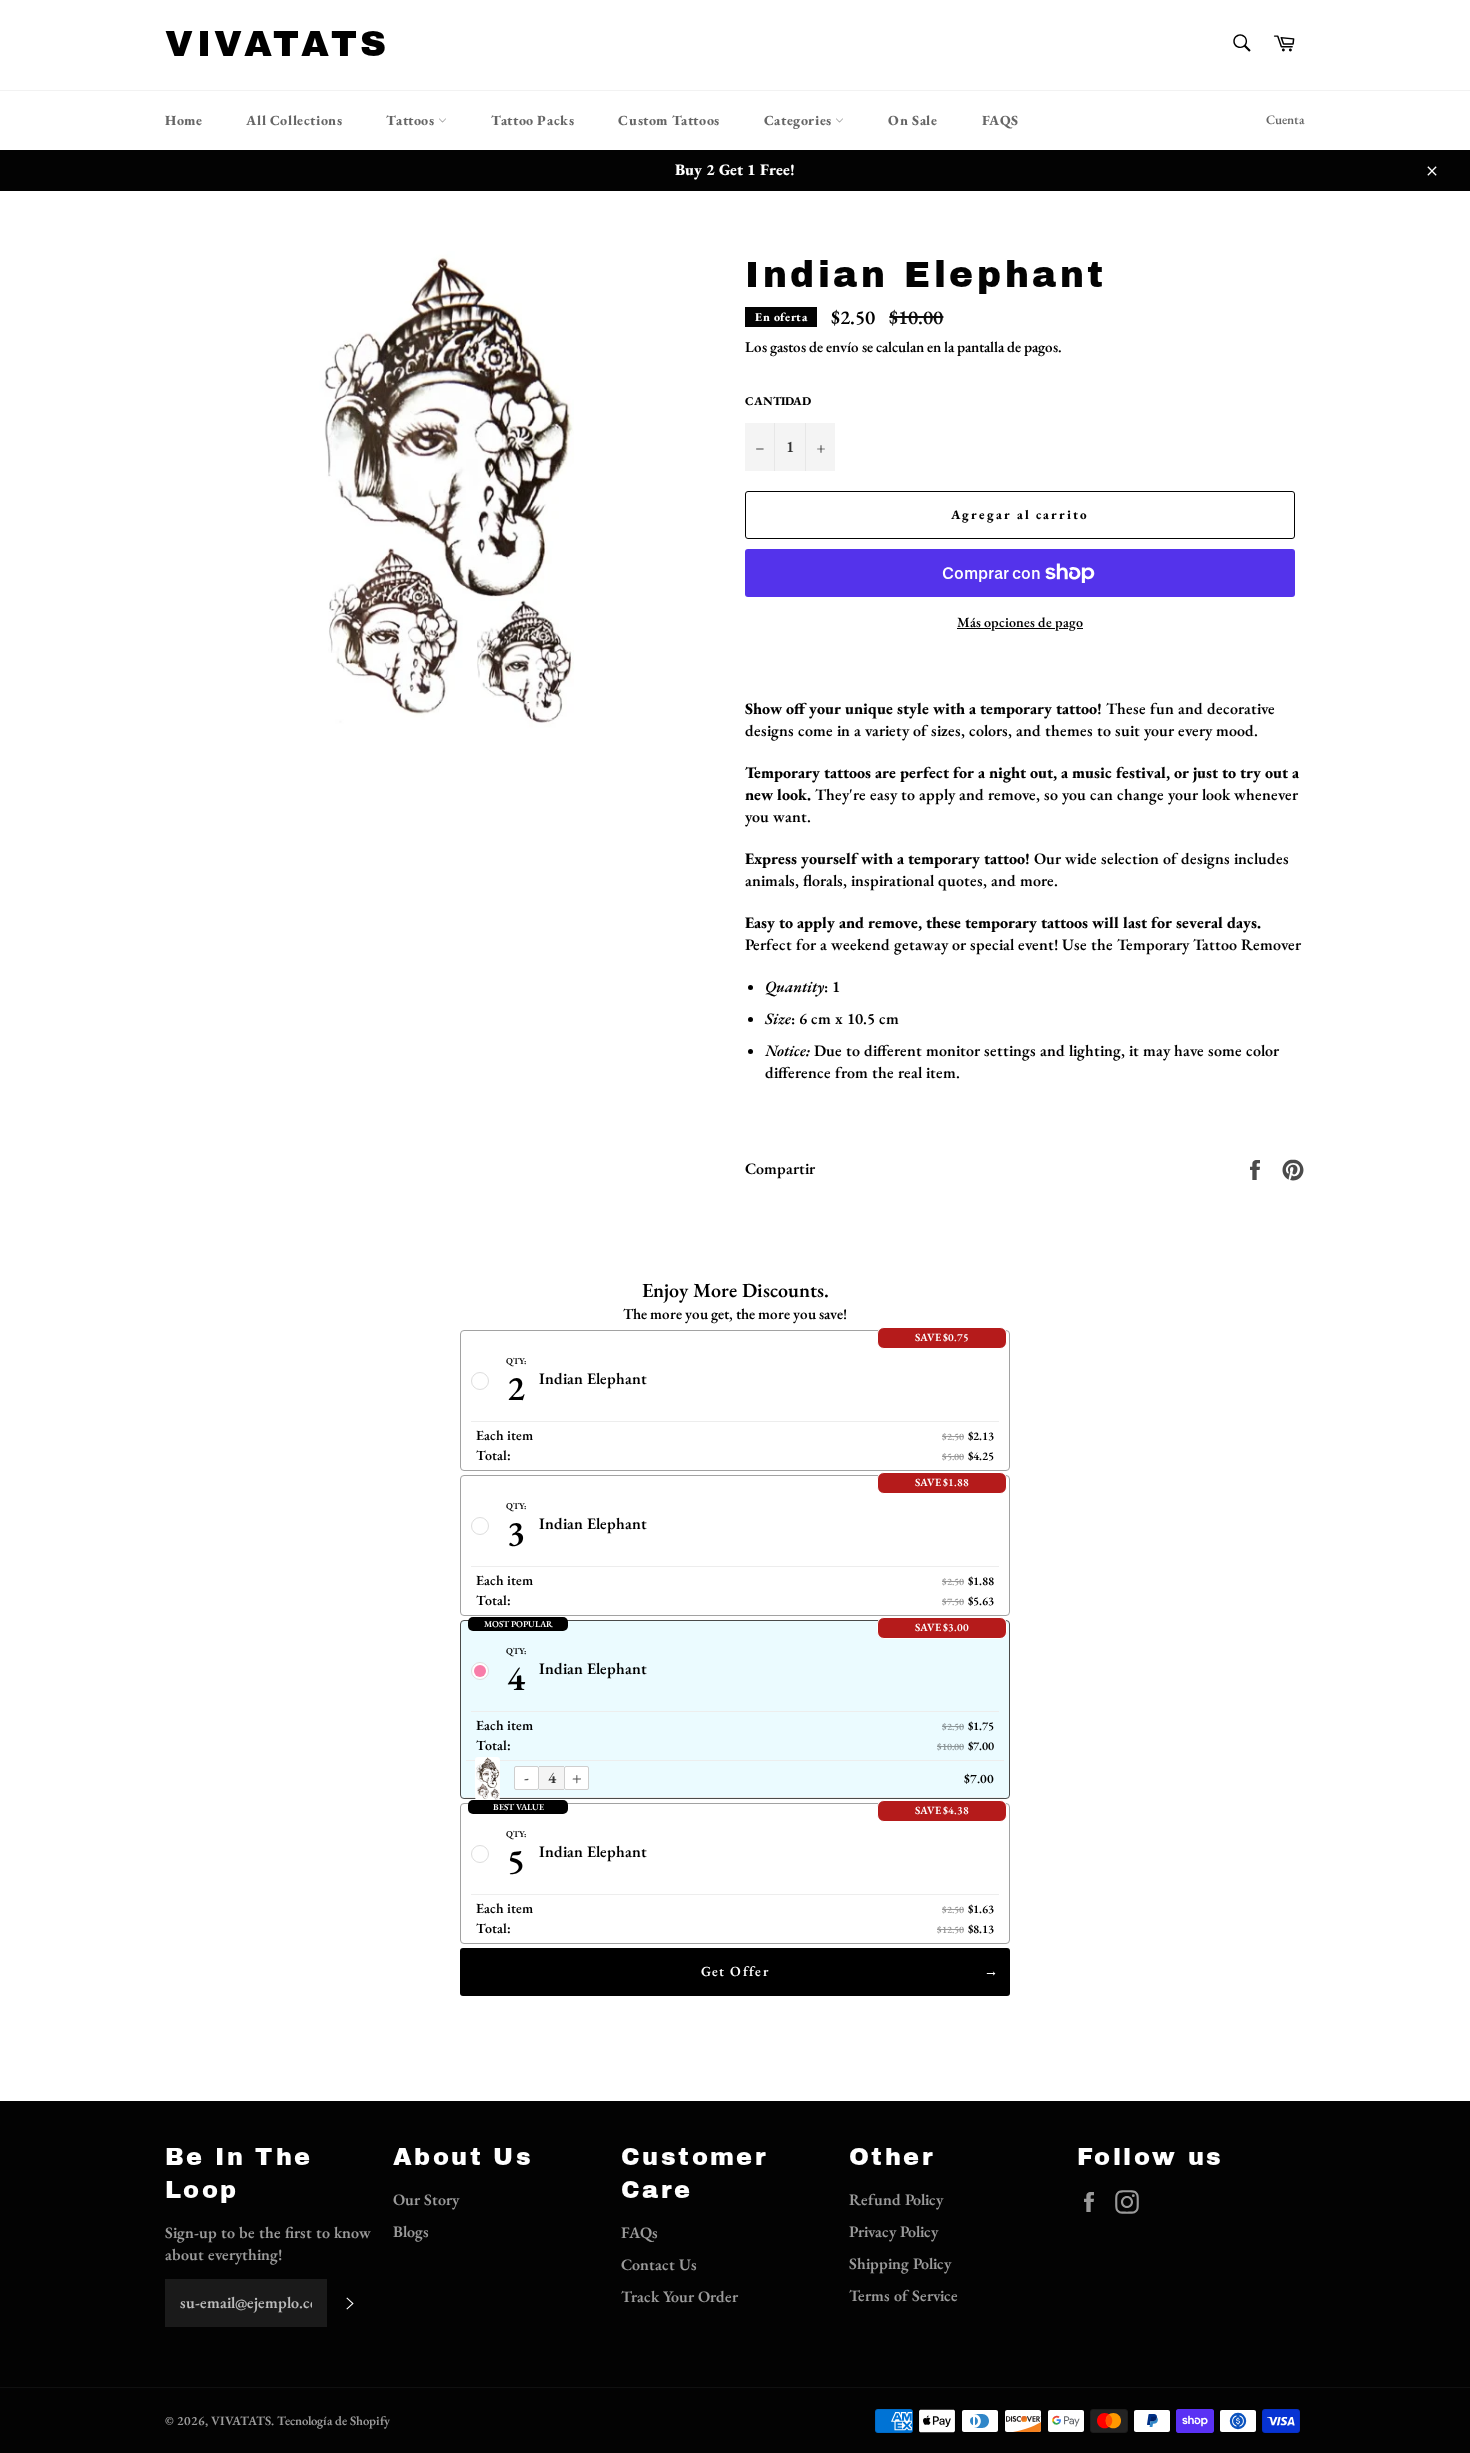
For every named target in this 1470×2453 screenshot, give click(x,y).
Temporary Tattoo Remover (1209, 944)
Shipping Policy (900, 2263)
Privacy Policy (893, 2231)
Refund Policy (896, 2199)
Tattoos (412, 120)
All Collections (294, 120)
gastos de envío (814, 346)
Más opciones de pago (1020, 622)
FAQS (1000, 120)
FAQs (639, 2232)
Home (183, 120)
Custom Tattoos (668, 120)
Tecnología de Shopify (333, 2420)
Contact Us (659, 2264)
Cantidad (778, 401)
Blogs (411, 2231)
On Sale (912, 120)
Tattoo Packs (532, 120)
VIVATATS (277, 44)
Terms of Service (903, 2295)
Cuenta (1285, 119)
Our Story (426, 2199)
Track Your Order (679, 2296)
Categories (800, 120)
